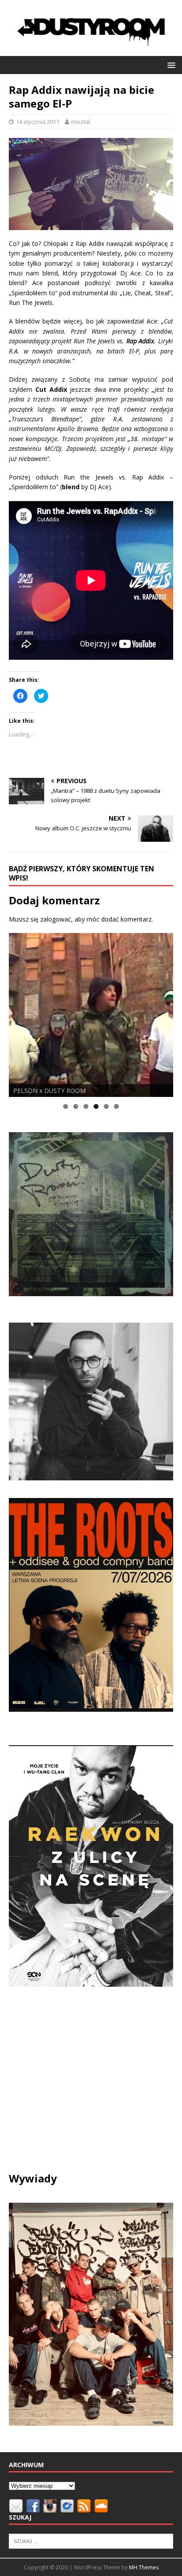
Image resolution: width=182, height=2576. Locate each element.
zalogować (56, 919)
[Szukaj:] (91, 2541)
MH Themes (144, 2567)
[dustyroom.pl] (91, 50)
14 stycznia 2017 (38, 122)
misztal (81, 122)
